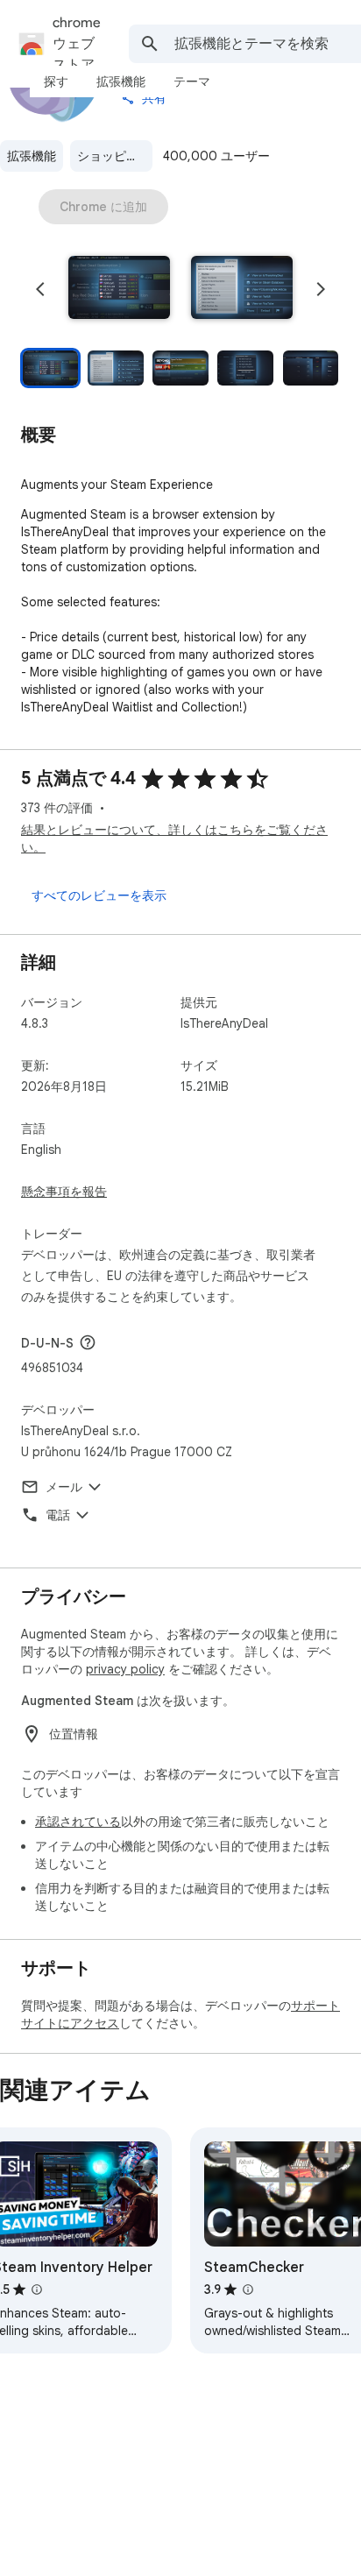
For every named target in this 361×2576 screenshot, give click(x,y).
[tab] (56, 81)
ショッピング (114, 156)
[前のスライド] (40, 289)
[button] (119, 289)
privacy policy (125, 1669)
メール (64, 1487)
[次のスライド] (321, 289)
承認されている (78, 1822)
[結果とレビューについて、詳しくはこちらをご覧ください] (88, 1342)
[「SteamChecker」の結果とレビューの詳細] (248, 2289)
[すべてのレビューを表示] (99, 895)
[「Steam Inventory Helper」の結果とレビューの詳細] (37, 2289)
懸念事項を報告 (64, 1192)
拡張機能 (32, 156)
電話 (58, 1515)
